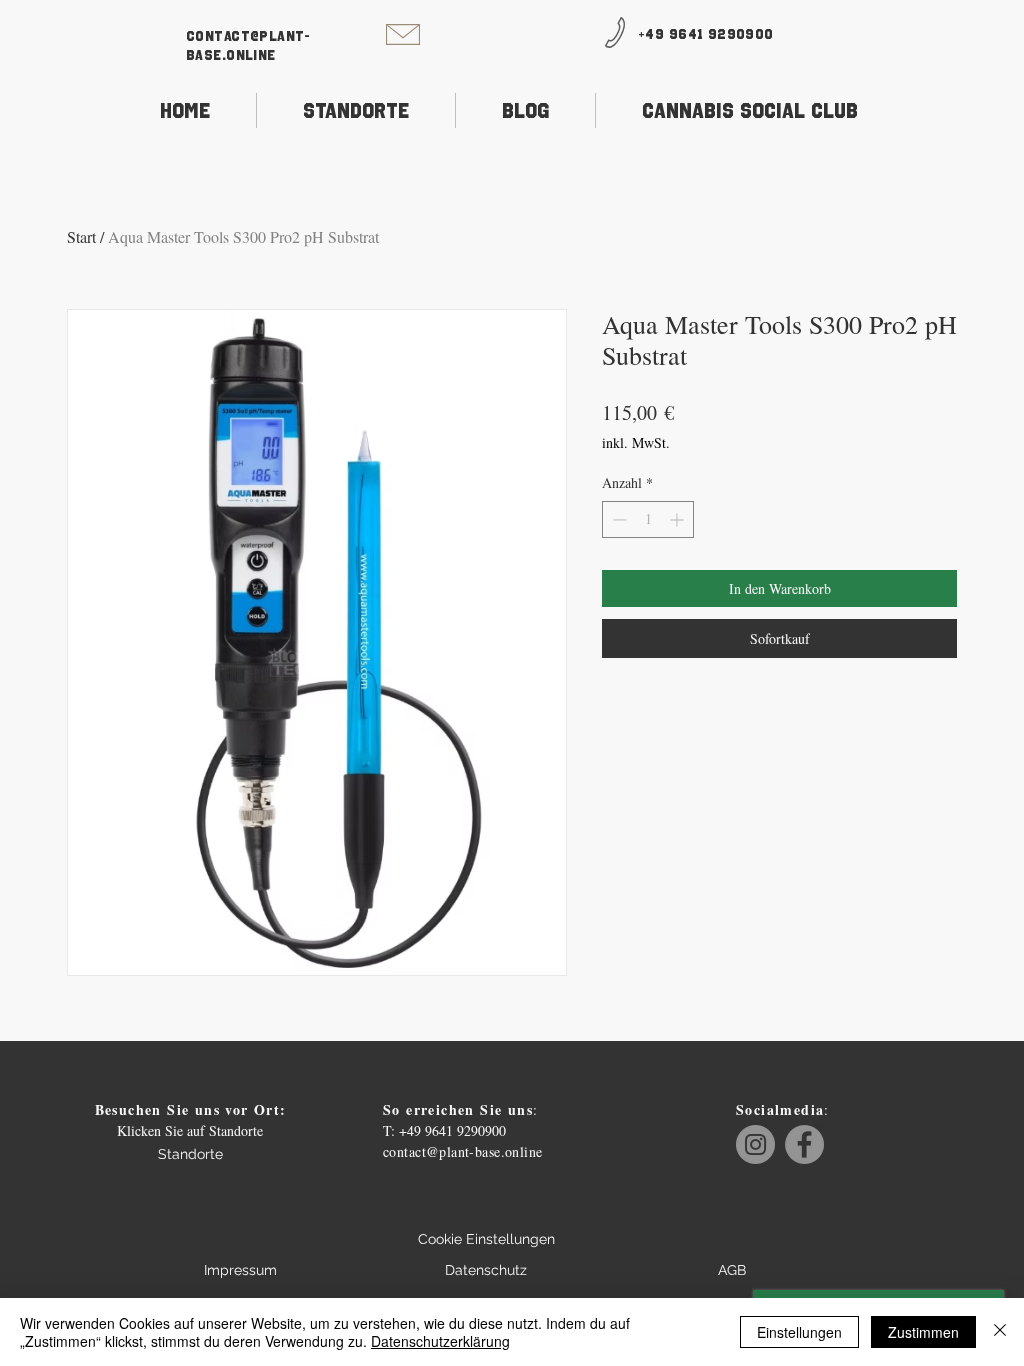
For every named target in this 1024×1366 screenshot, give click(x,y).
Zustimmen (923, 1332)
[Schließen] (1000, 1332)
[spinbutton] (648, 519)
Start (81, 236)
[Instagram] (755, 1144)
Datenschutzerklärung (440, 1341)
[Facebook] (804, 1144)
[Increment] (678, 519)
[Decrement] (617, 519)
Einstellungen (799, 1332)
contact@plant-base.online (463, 1151)
